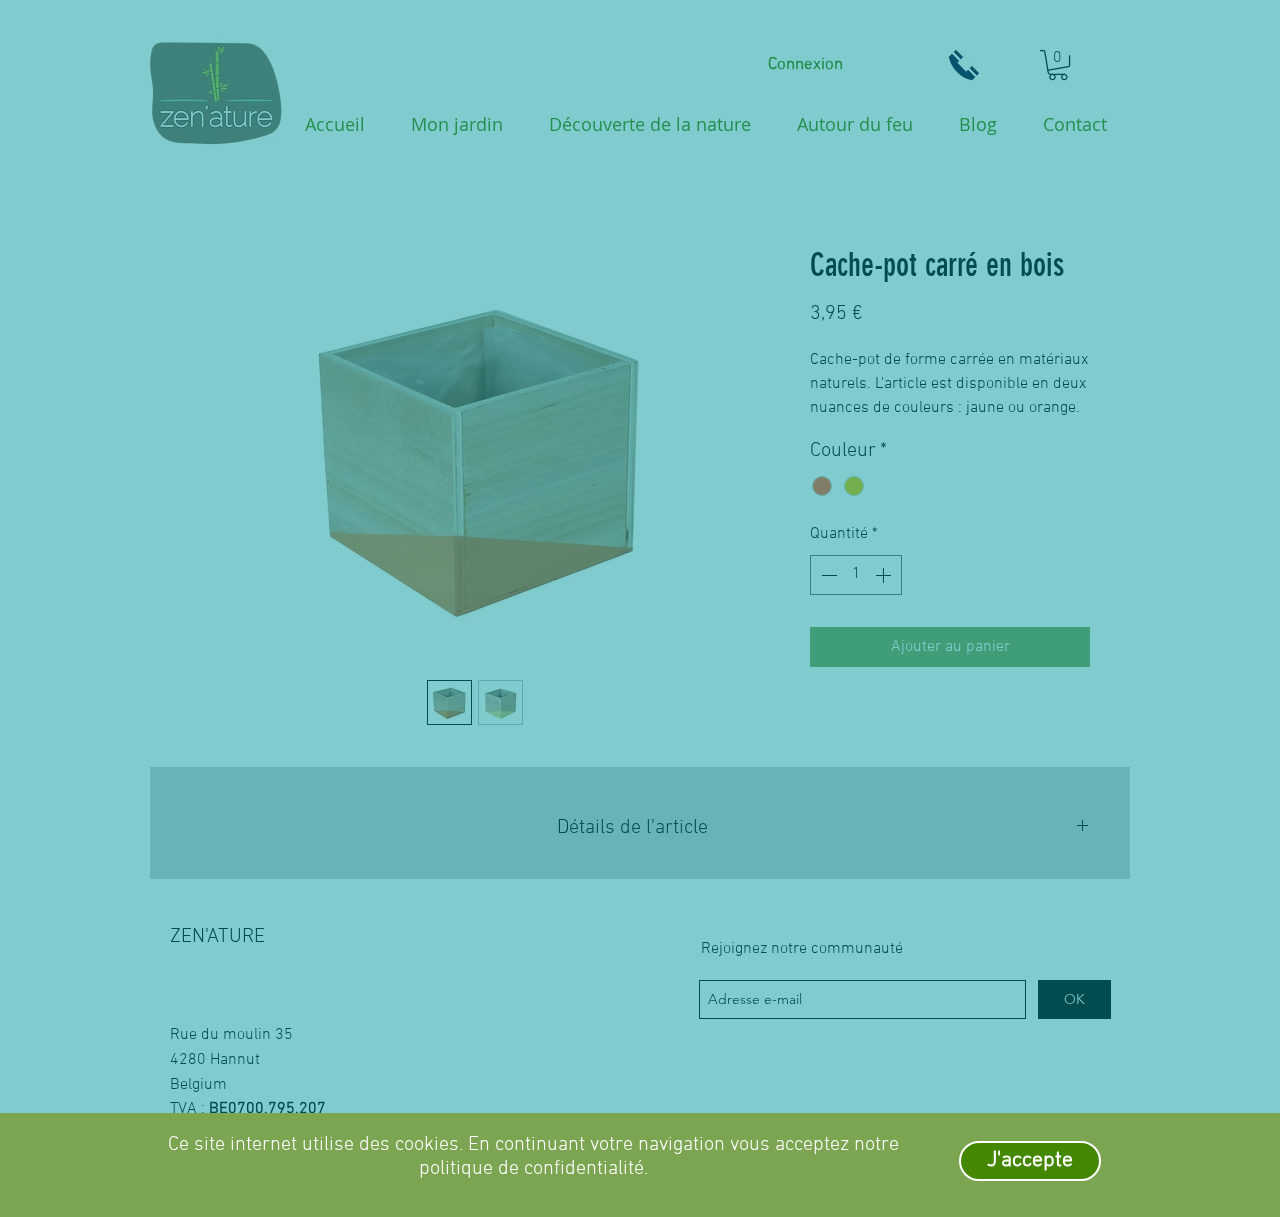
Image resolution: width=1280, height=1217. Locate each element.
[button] (1030, 1161)
